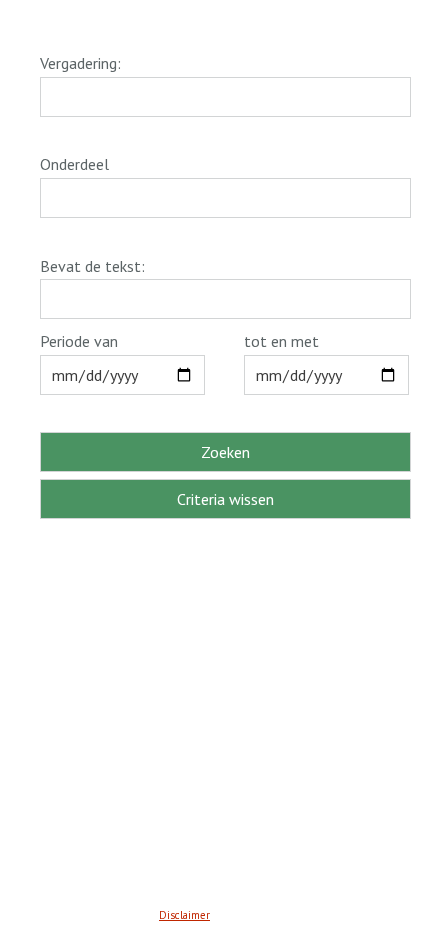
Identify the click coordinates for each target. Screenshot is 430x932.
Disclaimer (184, 915)
